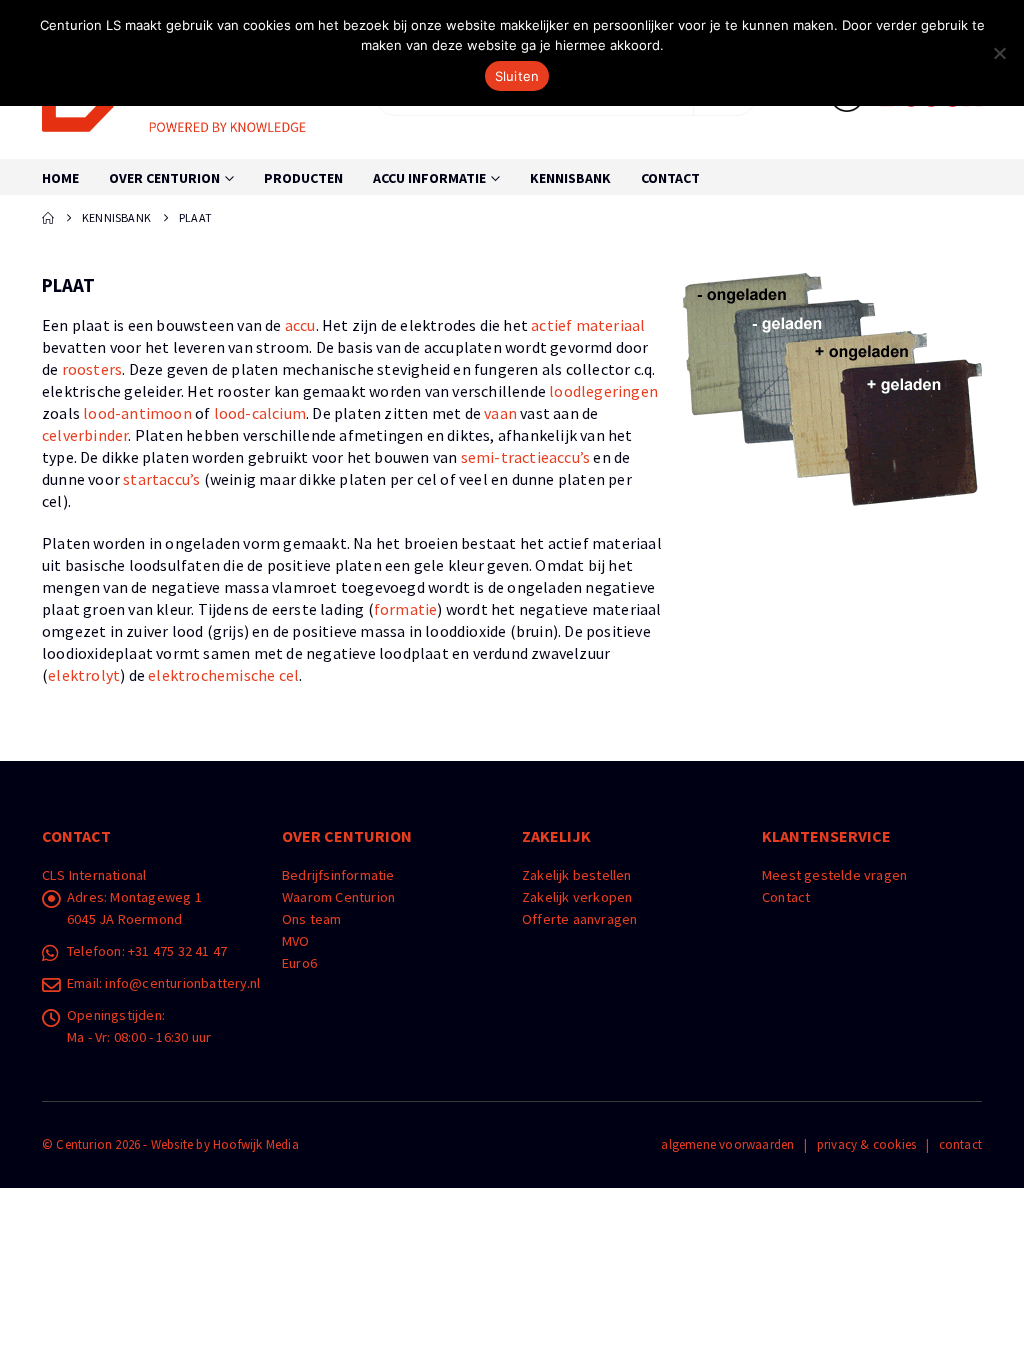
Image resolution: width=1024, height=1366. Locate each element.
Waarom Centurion (338, 897)
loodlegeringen (603, 391)
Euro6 (299, 963)
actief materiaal (588, 325)
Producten (303, 178)
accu (300, 325)
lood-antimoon (137, 413)
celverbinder (85, 435)
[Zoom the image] (832, 284)
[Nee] (999, 53)
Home (60, 178)
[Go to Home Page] (48, 218)
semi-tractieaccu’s (526, 457)
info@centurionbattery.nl (182, 983)
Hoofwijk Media (256, 1144)
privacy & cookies (866, 1144)
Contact (670, 178)
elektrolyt (84, 675)
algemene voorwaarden (727, 1144)
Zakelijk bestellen (577, 875)
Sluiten (517, 76)
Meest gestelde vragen (834, 875)
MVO (296, 941)
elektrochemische (211, 675)
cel (289, 675)
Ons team (312, 919)
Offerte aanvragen (579, 919)
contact (960, 1144)
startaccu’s (161, 479)
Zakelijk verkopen (577, 897)
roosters (92, 369)
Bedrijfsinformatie (338, 875)
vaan (500, 413)
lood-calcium (260, 413)
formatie (406, 609)
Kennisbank (570, 178)
